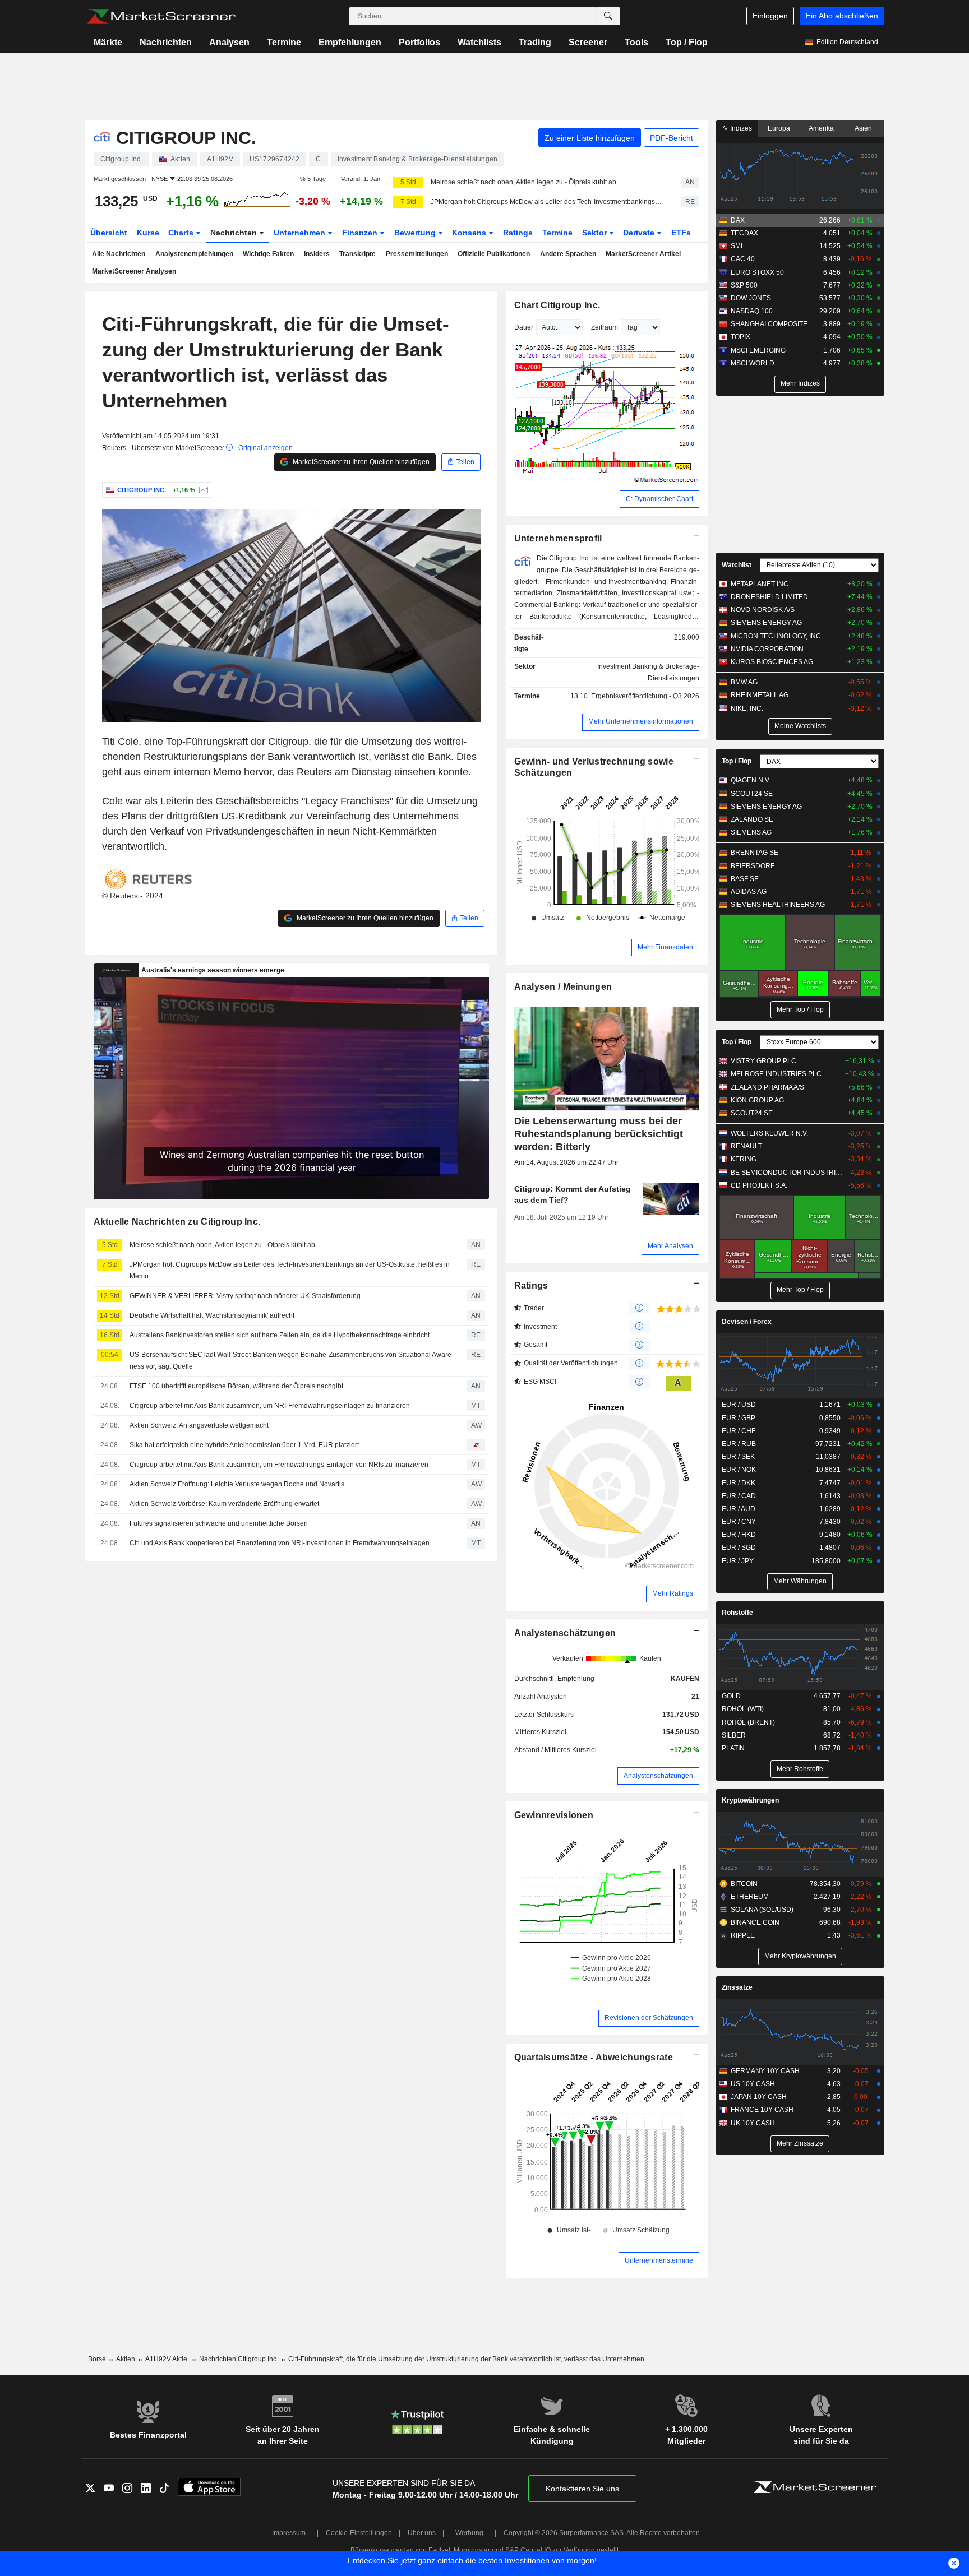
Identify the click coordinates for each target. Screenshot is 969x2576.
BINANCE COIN (755, 1922)
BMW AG (744, 682)
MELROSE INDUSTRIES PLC (776, 1074)
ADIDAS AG (749, 892)
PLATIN (733, 1748)
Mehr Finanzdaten (665, 947)
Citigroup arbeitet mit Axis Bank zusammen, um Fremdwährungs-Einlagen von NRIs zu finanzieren (279, 1465)
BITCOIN (744, 1884)
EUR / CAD (739, 1496)
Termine (284, 42)
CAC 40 (743, 259)
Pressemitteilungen (417, 254)
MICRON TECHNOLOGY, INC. (777, 636)
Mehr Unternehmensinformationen (641, 721)
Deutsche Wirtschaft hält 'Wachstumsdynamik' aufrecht (212, 1315)
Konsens (470, 233)
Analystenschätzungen (565, 1633)
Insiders (317, 254)
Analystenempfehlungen (194, 254)
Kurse (148, 233)
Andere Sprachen (568, 254)
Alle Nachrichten (119, 254)
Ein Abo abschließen (842, 16)
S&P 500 (744, 285)
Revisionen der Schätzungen (649, 2018)
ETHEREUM (750, 1897)
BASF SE (745, 879)
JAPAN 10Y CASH (759, 2097)
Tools (636, 42)
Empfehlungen (350, 42)
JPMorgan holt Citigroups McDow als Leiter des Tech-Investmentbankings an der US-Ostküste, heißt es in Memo (546, 202)
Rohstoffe (737, 1613)
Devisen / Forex (747, 1322)
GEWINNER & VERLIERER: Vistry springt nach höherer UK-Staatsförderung (245, 1296)
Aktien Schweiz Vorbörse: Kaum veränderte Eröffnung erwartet (224, 1504)
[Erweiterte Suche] (608, 16)
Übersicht (109, 233)
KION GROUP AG (757, 1100)
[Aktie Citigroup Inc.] (202, 490)
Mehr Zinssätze (800, 2143)
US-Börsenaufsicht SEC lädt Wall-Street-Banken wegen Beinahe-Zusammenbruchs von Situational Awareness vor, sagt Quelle (292, 1361)
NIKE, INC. (747, 708)
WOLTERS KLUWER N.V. (769, 1133)
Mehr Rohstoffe (800, 1769)
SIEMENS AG (751, 832)
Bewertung (416, 233)
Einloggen (770, 16)
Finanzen (361, 233)
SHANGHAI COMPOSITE (769, 324)
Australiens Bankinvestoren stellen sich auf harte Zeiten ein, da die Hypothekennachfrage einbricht (280, 1335)
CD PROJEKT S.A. (759, 1185)
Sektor (596, 233)
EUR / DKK (739, 1483)
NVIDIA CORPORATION (767, 649)
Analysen (229, 42)
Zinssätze (737, 1987)
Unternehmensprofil (558, 538)
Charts (182, 233)
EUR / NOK (739, 1470)
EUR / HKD (739, 1535)
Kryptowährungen (750, 1800)
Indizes (740, 128)
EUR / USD (739, 1405)
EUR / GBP (739, 1418)
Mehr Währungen (800, 1581)
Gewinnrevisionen (554, 1815)
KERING (744, 1159)
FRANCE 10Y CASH (762, 2110)
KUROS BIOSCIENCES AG (772, 662)
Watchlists (479, 42)
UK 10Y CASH (753, 2123)
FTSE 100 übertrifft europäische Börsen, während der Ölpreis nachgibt (236, 1386)
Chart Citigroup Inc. (557, 305)
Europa (779, 128)
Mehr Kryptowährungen (800, 1956)
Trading (535, 42)
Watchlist (737, 565)
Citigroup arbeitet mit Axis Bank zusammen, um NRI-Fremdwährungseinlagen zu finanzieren (270, 1406)
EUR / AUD (739, 1509)
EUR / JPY (738, 1561)
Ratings (518, 233)
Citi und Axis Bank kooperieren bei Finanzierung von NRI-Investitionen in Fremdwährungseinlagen (280, 1543)
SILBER (734, 1735)
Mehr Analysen (670, 1246)
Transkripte (357, 254)
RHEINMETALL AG (760, 695)
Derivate (640, 233)
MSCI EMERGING (758, 350)
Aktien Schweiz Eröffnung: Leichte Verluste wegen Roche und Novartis (237, 1484)
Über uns (422, 2533)
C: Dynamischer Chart (659, 499)
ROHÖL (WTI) (743, 1709)
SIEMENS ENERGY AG (766, 623)
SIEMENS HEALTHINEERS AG (778, 905)
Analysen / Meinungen (563, 987)
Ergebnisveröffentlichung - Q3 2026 (645, 696)
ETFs (681, 233)
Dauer (524, 327)
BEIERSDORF (753, 866)
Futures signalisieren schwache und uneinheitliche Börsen (219, 1523)
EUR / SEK (738, 1457)
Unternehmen (301, 233)
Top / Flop (687, 42)
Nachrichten (166, 42)
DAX (738, 220)
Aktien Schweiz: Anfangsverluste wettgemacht (199, 1425)
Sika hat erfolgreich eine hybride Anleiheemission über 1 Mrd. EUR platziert (244, 1445)
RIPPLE (743, 1935)
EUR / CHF (739, 1431)
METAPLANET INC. (760, 584)
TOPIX (740, 337)
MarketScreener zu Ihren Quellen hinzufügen (360, 462)
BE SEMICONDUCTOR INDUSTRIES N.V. (787, 1173)
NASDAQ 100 (752, 311)
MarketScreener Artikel (643, 254)
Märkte (108, 42)
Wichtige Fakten (268, 254)
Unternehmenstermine (659, 2260)
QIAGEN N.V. (751, 780)
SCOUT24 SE (752, 794)
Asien (863, 128)
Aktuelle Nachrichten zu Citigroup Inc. (177, 1222)
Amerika (821, 128)
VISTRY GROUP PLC (763, 1061)
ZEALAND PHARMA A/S (767, 1087)
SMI (737, 246)
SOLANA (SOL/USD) (762, 1910)
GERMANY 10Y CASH (765, 2071)
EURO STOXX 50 (757, 272)
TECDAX (744, 233)
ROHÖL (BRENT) (748, 1722)
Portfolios (419, 42)
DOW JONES (751, 298)
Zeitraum (605, 327)
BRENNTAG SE (755, 853)
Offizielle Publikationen (494, 254)
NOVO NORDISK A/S (763, 610)
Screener (588, 42)
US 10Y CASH (753, 2084)
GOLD (731, 1696)
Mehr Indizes (800, 383)
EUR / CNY (739, 1522)
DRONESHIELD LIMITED (769, 597)
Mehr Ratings (673, 1593)
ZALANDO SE (752, 819)
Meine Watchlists (800, 726)
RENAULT (746, 1146)
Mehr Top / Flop (800, 1009)
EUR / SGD (739, 1548)
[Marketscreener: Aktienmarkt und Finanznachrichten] (161, 16)
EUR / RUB (739, 1444)
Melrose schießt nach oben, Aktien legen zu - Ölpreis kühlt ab (523, 182)
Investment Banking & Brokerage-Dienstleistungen (648, 672)
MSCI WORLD (753, 363)
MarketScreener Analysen (134, 271)
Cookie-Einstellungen (359, 2533)
